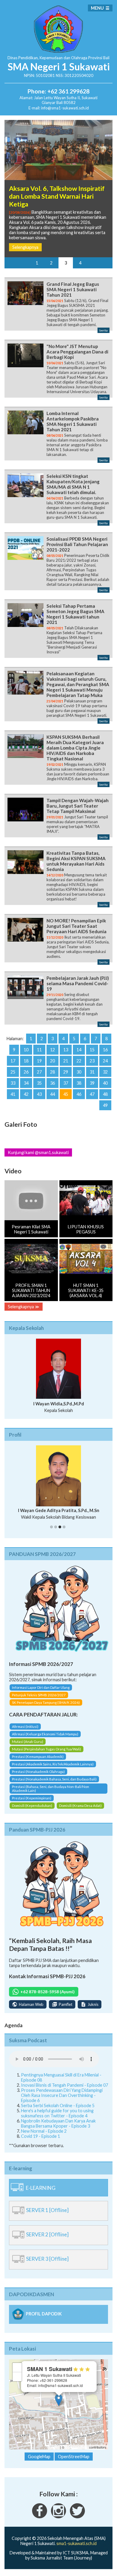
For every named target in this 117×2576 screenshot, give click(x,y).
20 (52, 1066)
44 (52, 1099)
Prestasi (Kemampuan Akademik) (38, 1767)
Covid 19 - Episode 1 (40, 2146)
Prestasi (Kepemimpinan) (32, 1809)
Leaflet (54, 2457)
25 (13, 1077)
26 (26, 1077)
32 (105, 1077)
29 (66, 1077)
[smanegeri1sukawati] (40, 2527)
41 (13, 1099)
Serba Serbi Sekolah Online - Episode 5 (58, 2116)
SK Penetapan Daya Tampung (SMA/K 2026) (46, 1713)
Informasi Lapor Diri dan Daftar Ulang (41, 1698)
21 (66, 1066)
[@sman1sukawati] (77, 2527)
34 (26, 1088)
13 (66, 1055)
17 (13, 1066)
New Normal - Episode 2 (44, 2141)
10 (26, 1055)
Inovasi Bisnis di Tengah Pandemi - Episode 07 (64, 2095)
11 (39, 1055)
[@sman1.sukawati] (58, 2527)
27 (39, 1077)
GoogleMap (39, 2467)
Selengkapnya (25, 252)
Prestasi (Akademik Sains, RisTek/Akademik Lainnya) (53, 1775)
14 (79, 1055)
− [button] (17, 2387)
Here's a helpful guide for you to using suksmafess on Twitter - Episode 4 (57, 2123)
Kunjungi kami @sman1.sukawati (38, 1158)
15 (92, 1055)
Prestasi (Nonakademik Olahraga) (38, 1782)
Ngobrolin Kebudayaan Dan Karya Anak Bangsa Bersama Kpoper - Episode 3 (58, 2134)
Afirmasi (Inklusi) (25, 1737)
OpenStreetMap (77, 2457)
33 (13, 1088)
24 (105, 1066)
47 (92, 1099)
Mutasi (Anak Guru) (28, 1752)
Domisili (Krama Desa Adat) (80, 1816)
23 (92, 1066)
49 (105, 1110)
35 (39, 1088)
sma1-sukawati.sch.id (76, 2554)
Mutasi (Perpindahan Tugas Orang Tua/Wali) (46, 1760)
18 (26, 1066)
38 (79, 1088)
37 (66, 1088)
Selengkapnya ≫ (24, 1312)
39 (92, 1088)
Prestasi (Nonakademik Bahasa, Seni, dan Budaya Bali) (54, 1790)
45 (66, 1099)
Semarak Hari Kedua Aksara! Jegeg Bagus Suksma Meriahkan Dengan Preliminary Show (55, 196)
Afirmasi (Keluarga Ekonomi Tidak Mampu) (45, 1745)
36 (52, 1088)
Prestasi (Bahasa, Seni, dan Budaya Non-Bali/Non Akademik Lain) (51, 1799)
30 (79, 1077)
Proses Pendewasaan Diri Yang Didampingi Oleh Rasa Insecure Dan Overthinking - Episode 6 (62, 2105)
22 (79, 1066)
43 (39, 1099)
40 (105, 1088)
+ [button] (17, 2378)
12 (52, 1055)
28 (52, 1077)
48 (105, 1099)
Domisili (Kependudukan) (32, 1816)
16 (105, 1055)
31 (92, 1077)
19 (39, 1066)
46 (79, 1099)
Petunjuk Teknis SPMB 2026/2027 (39, 1705)
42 (26, 1099)
